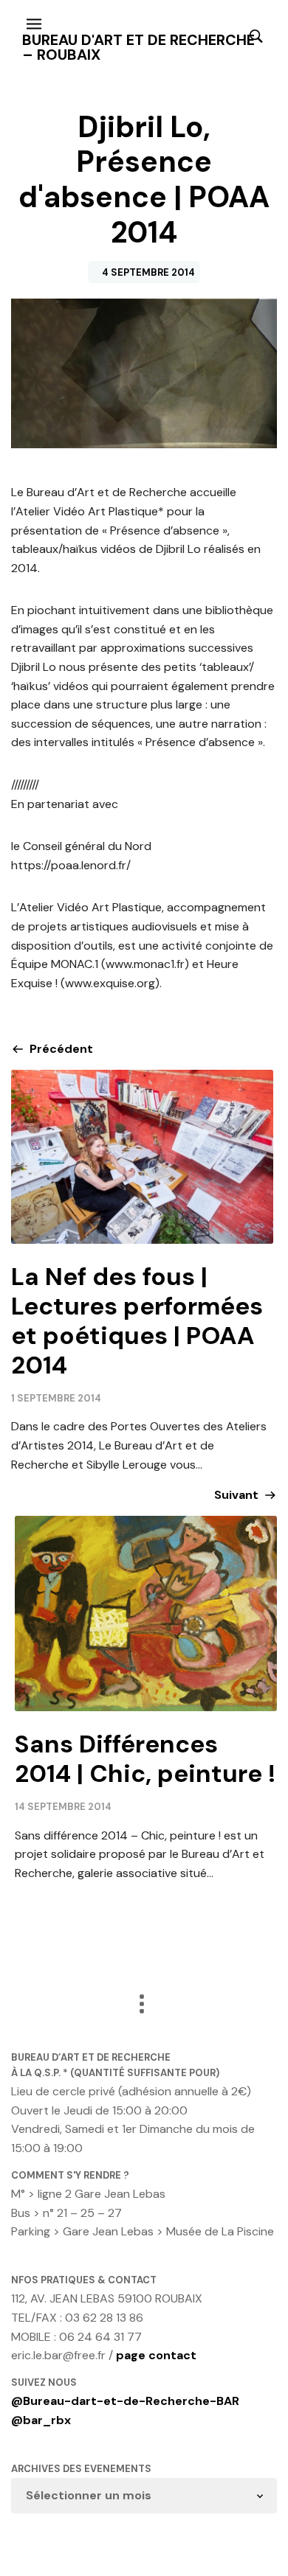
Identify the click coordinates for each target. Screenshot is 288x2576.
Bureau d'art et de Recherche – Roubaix (138, 47)
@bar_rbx (41, 2420)
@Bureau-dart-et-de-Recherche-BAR (125, 2401)
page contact (156, 2355)
